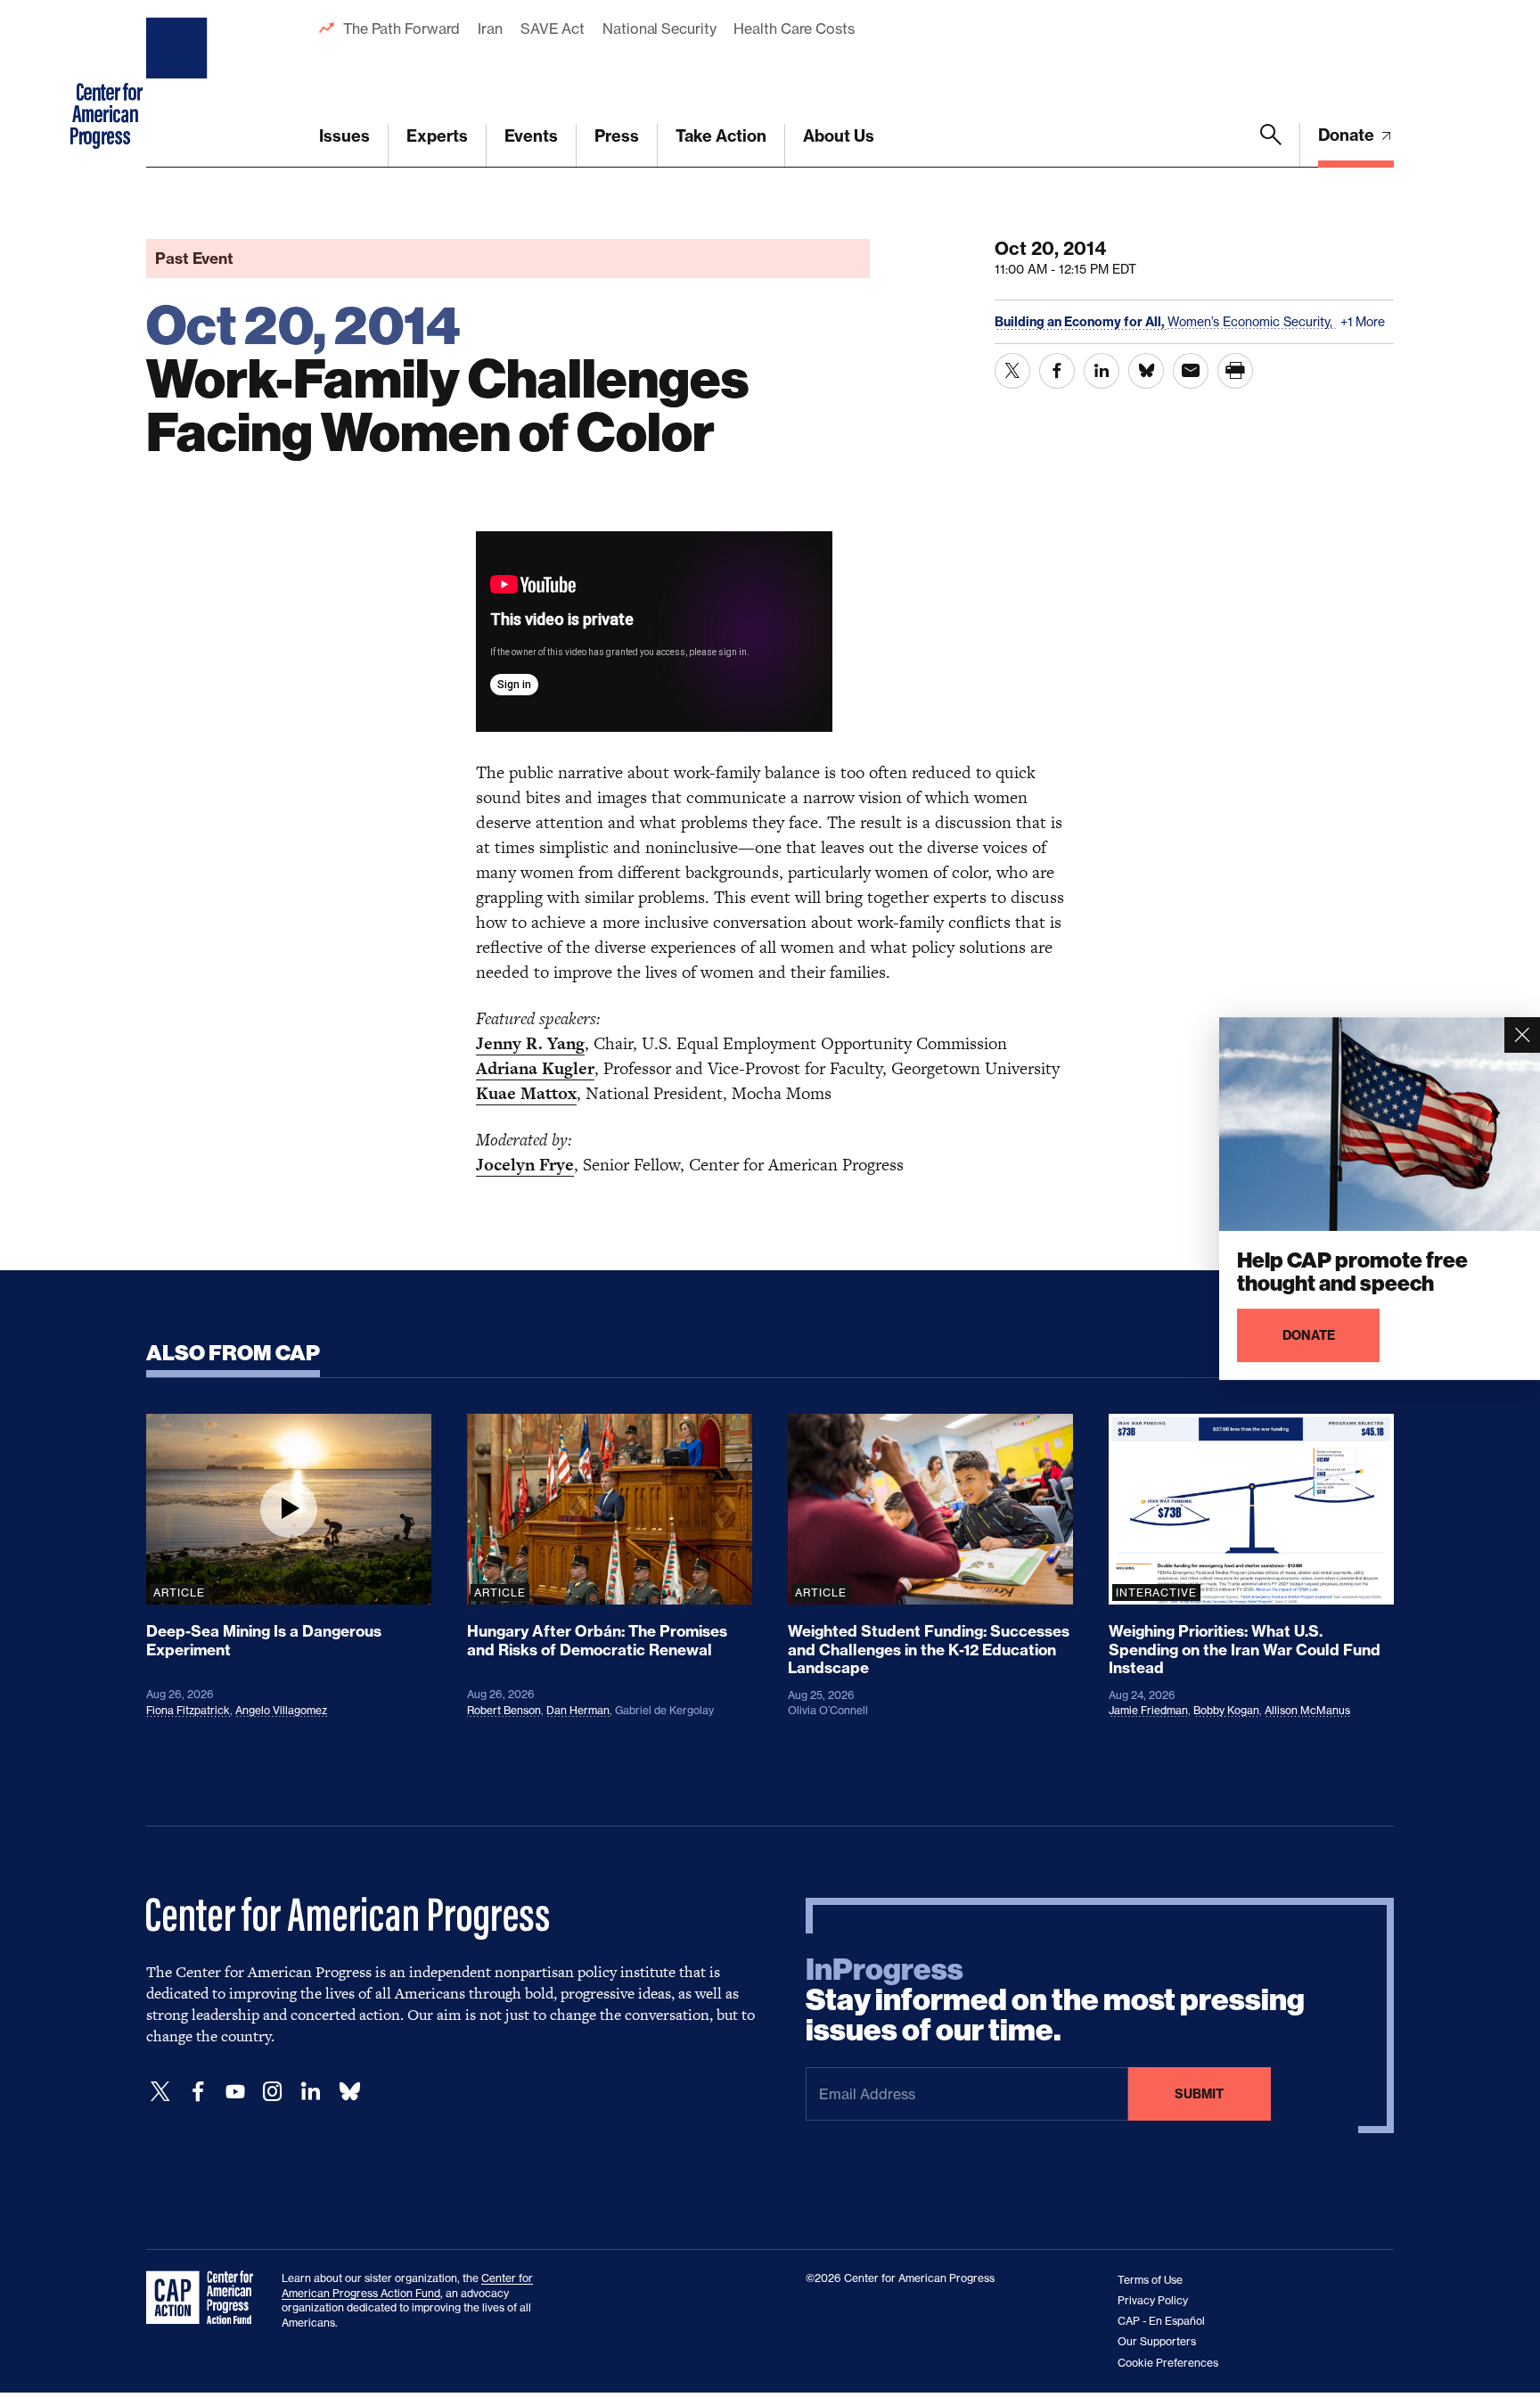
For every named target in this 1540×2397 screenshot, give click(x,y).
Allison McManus (1307, 1710)
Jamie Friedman (1148, 1710)
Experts (437, 136)
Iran (490, 29)
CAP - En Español (1161, 2321)
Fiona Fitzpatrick (188, 1710)
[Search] (1271, 145)
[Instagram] (273, 2092)
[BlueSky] (349, 2092)
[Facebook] (198, 2092)
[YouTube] (235, 2092)
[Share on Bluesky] (1146, 371)
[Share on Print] (1235, 371)
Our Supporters (1157, 2341)
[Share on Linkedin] (1102, 371)
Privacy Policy (1153, 2300)
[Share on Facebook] (1057, 371)
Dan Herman (578, 1710)
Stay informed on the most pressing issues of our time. (1055, 2000)
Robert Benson (504, 1710)
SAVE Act (553, 29)
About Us (839, 136)
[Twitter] (160, 2092)
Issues (344, 136)
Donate (1348, 135)
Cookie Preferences (1168, 2363)
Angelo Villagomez (281, 1710)
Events (531, 136)
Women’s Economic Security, (1252, 321)
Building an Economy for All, (1081, 322)
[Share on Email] (1191, 371)
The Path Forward (401, 29)
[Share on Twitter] (1012, 371)
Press (617, 136)
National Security (659, 29)
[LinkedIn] (310, 2092)
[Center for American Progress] (179, 84)
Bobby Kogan (1226, 1710)
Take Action (721, 136)
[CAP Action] (205, 2298)
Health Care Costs (794, 29)
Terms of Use (1150, 2280)
